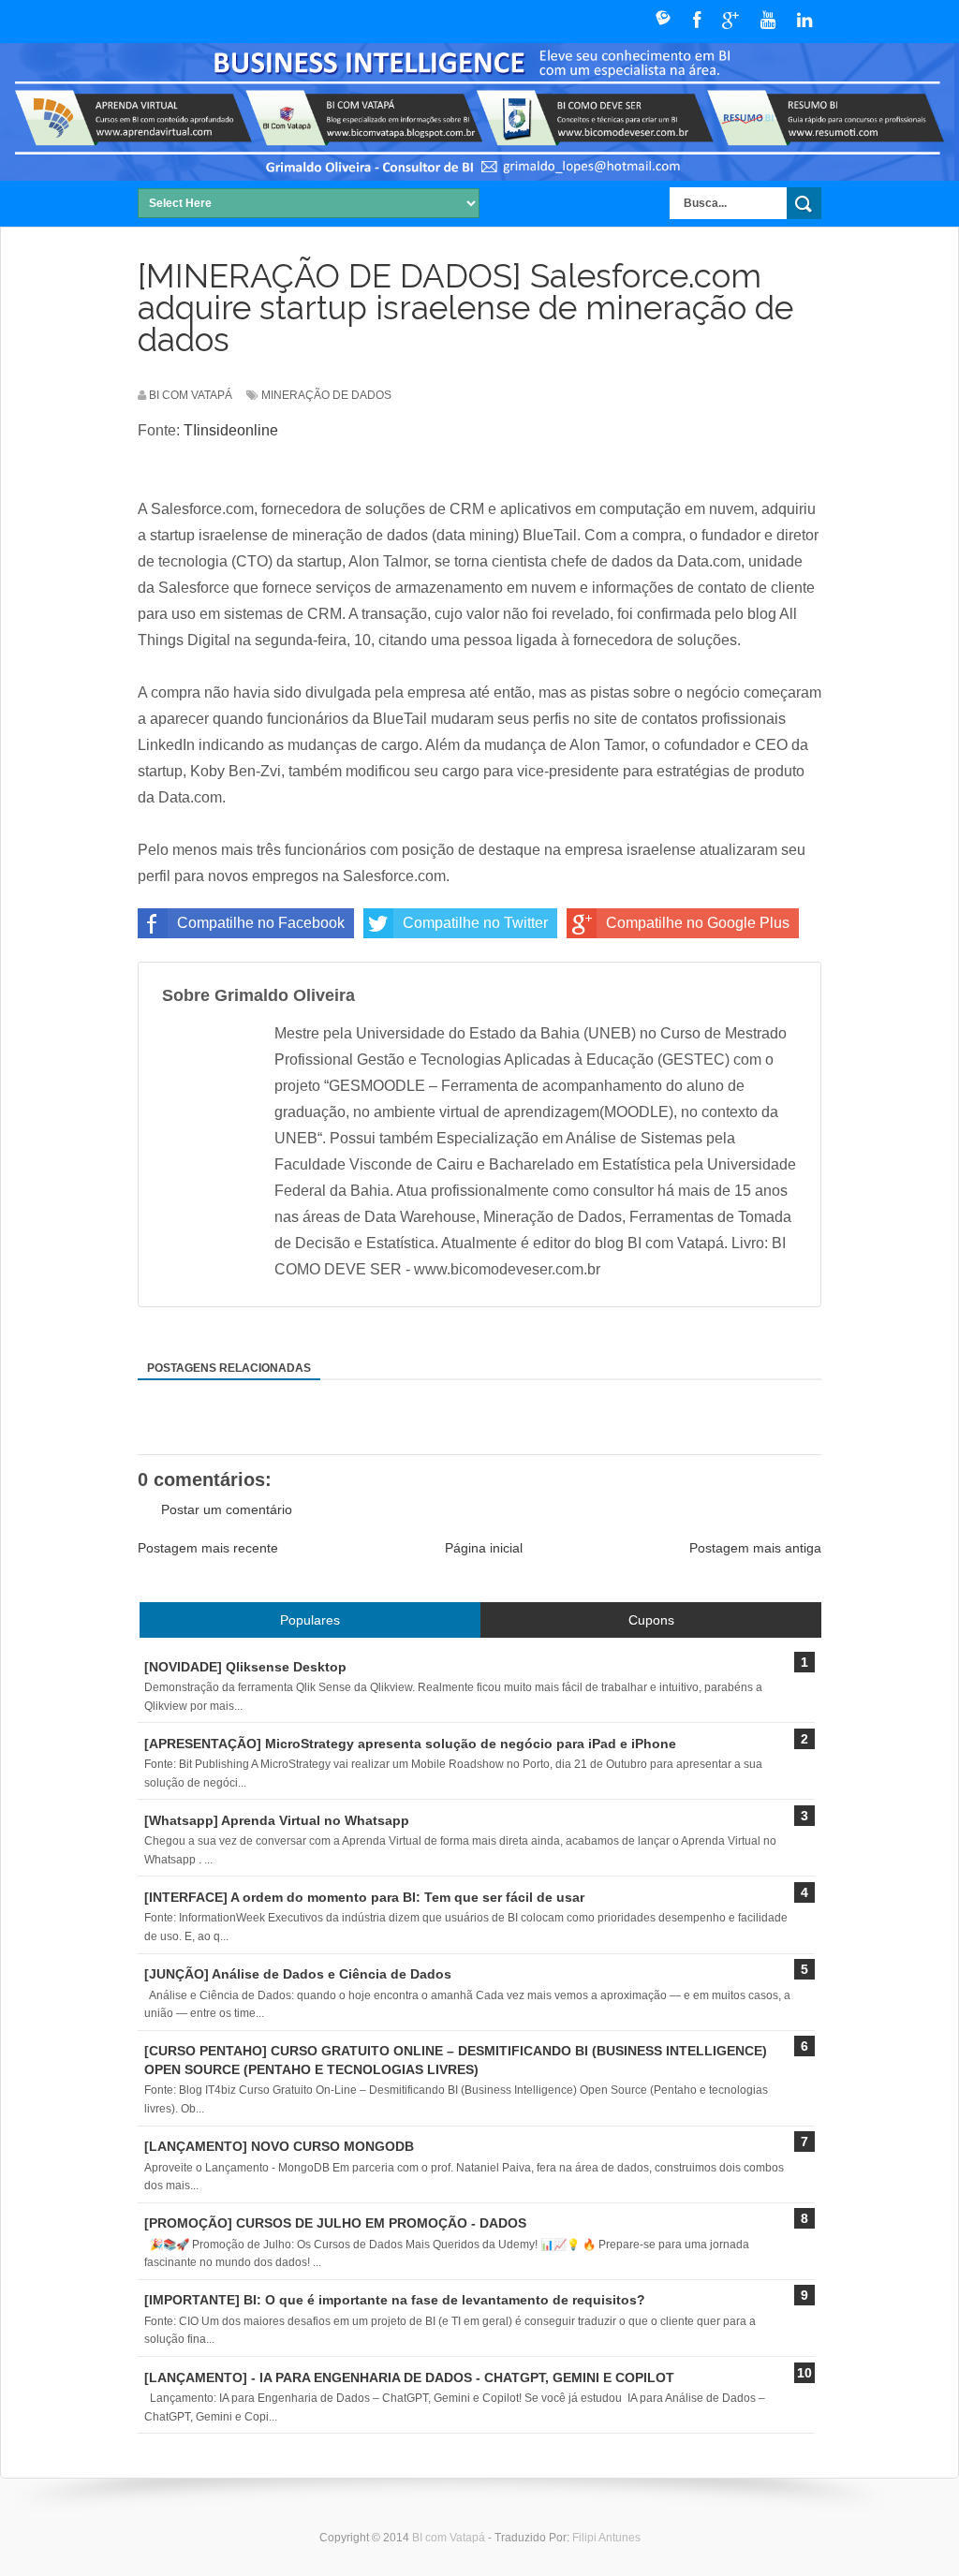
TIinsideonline (231, 430)
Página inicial (484, 1548)
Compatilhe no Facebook (261, 923)
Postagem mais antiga (755, 1548)
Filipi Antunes (606, 2538)
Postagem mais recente (208, 1548)
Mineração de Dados (326, 395)
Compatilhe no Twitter (475, 923)
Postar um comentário (227, 1509)
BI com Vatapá (450, 2538)
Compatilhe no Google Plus (698, 923)
